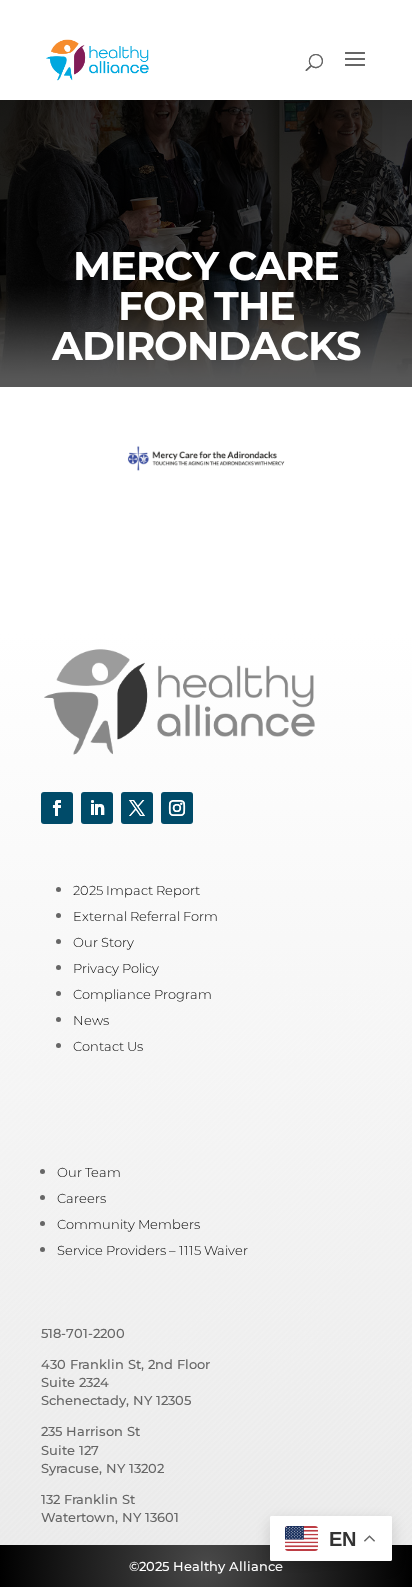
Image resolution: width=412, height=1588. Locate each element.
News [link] (91, 1020)
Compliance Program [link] (142, 994)
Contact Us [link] (108, 1046)
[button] (355, 72)
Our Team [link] (89, 1172)
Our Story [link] (103, 942)
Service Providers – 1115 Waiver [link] (152, 1250)
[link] (97, 58)
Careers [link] (81, 1198)
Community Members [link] (128, 1224)
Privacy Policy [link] (116, 968)
